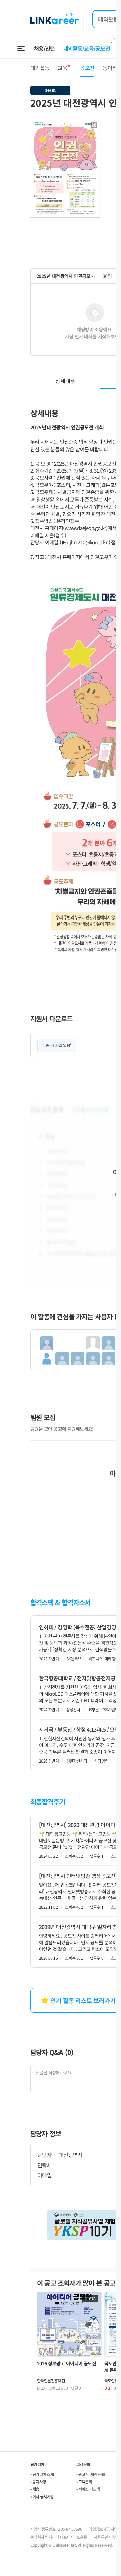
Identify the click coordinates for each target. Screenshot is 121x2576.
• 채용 (35, 2489)
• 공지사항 (38, 2482)
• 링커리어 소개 (42, 2474)
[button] (94, 125)
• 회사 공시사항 (42, 2496)
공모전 (87, 68)
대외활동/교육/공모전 (87, 48)
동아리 (110, 68)
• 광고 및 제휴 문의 (91, 2474)
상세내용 (65, 381)
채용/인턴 (45, 48)
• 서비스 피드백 (88, 2489)
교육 (62, 68)
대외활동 (40, 68)
